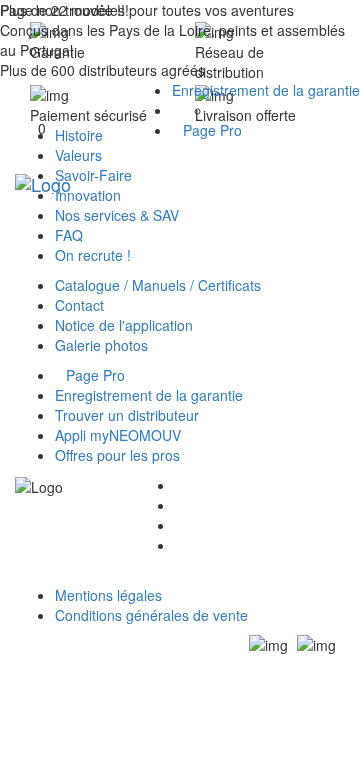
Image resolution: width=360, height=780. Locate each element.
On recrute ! (93, 255)
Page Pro (212, 130)
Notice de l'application (124, 325)
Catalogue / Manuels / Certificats (158, 285)
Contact (79, 305)
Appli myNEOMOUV (118, 435)
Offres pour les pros (117, 455)
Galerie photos (101, 345)
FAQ (69, 235)
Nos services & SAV (117, 215)
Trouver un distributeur (127, 415)
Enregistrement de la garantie (266, 90)
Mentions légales (108, 595)
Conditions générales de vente (151, 615)
